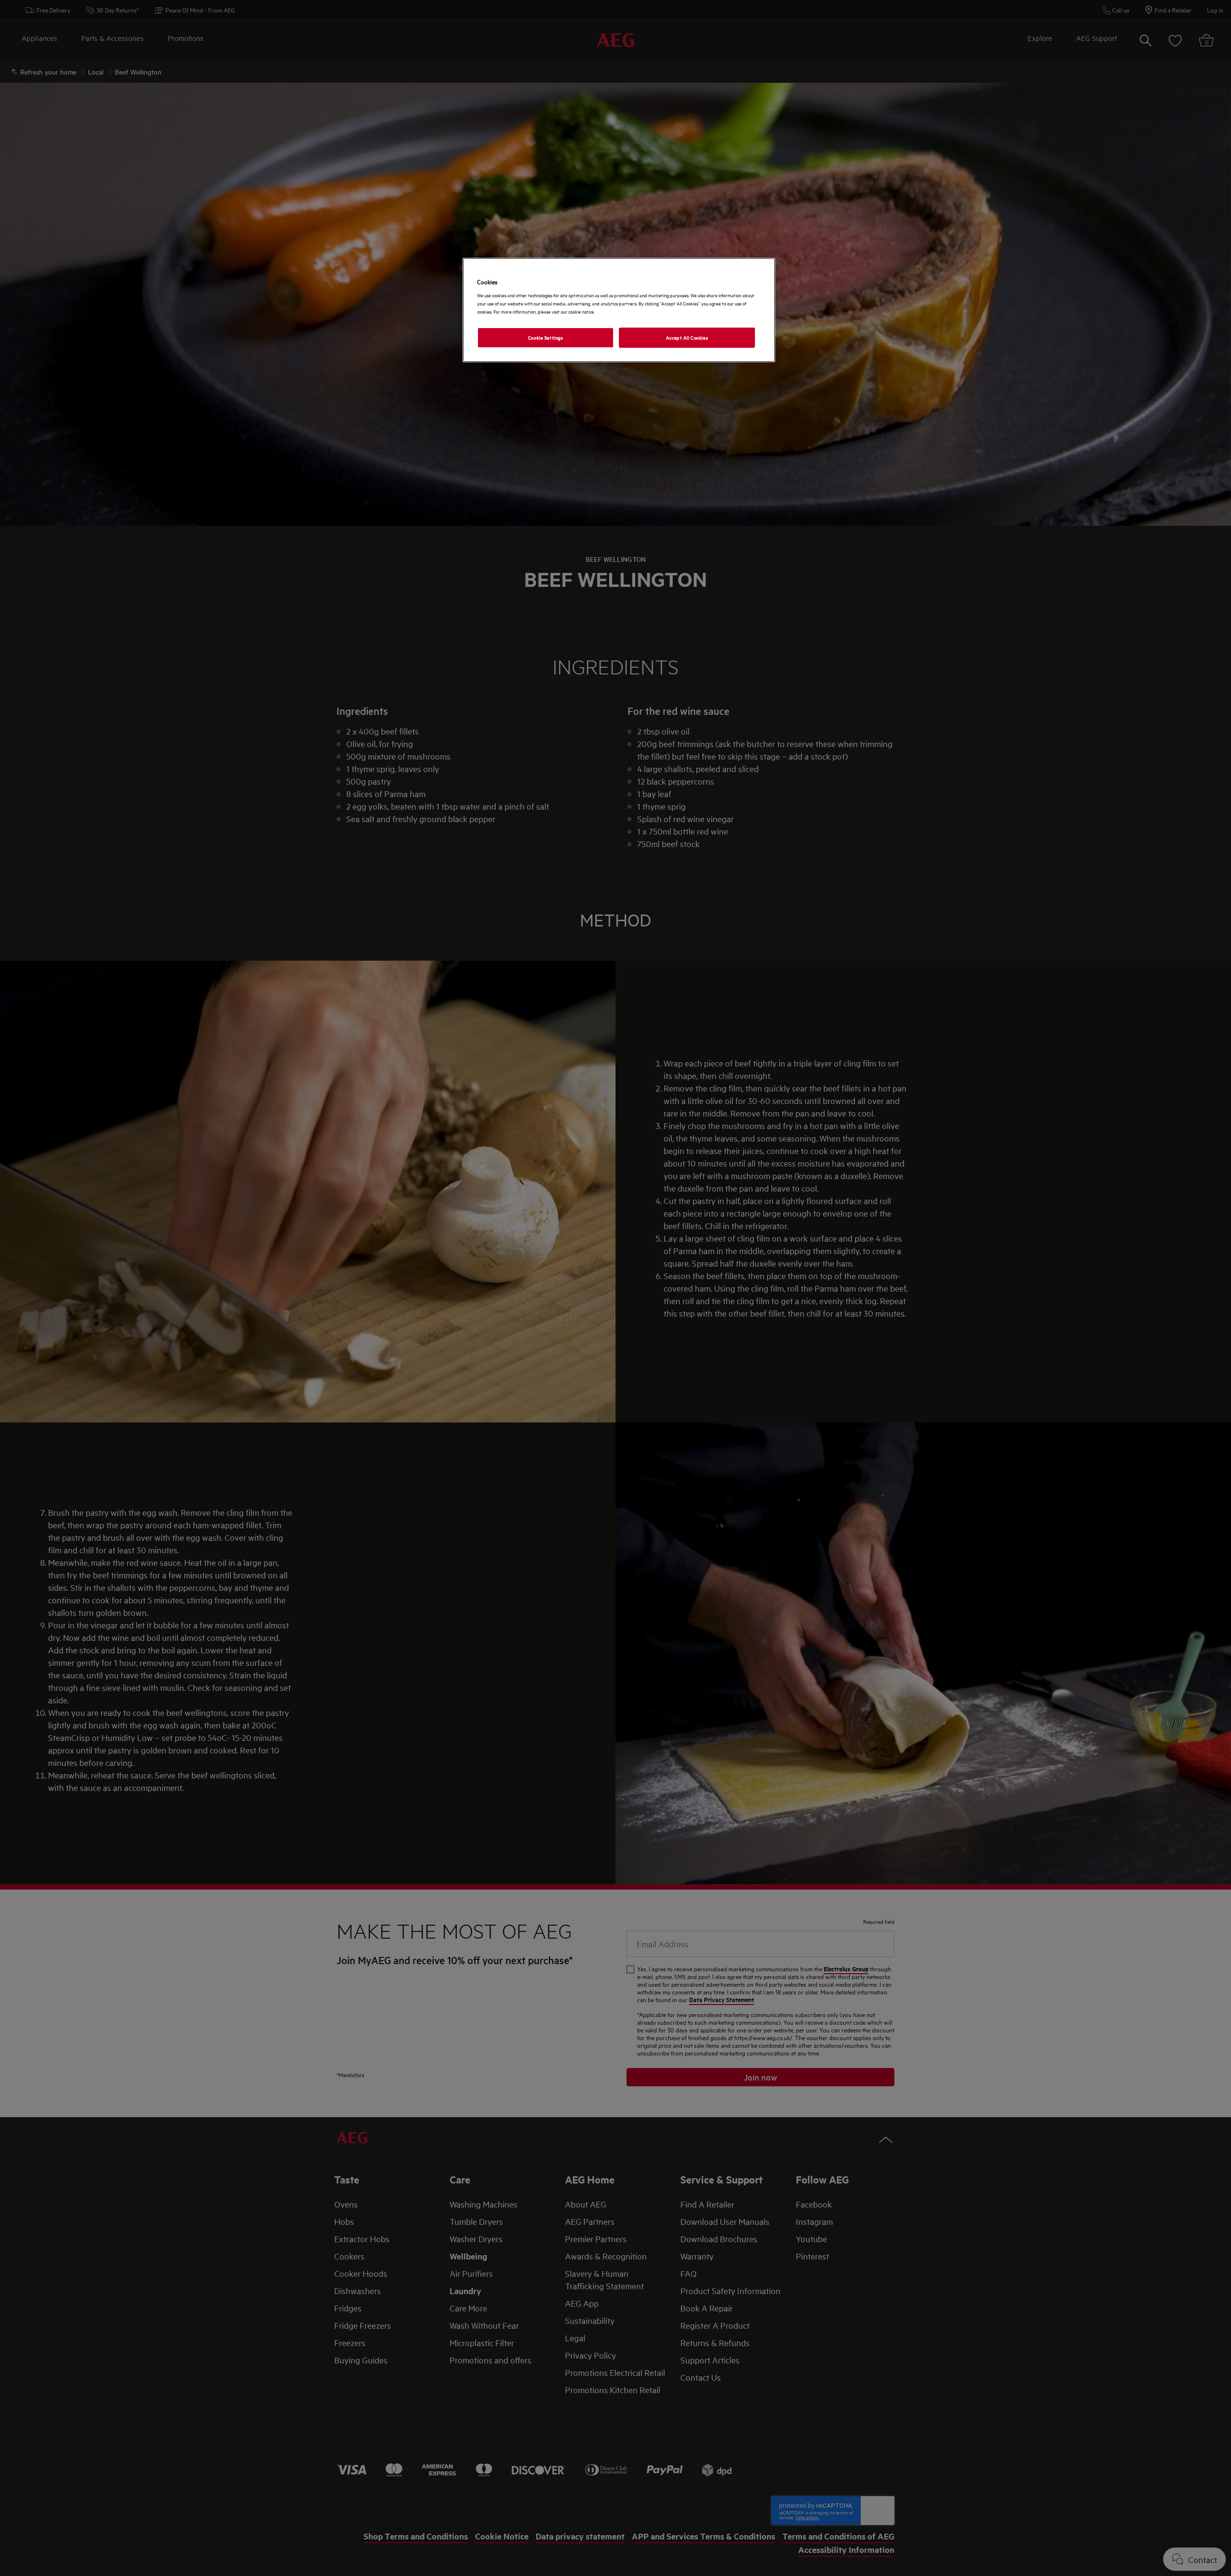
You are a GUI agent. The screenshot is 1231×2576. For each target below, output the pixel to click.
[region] (619, 310)
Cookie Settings (546, 337)
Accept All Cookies (687, 337)
